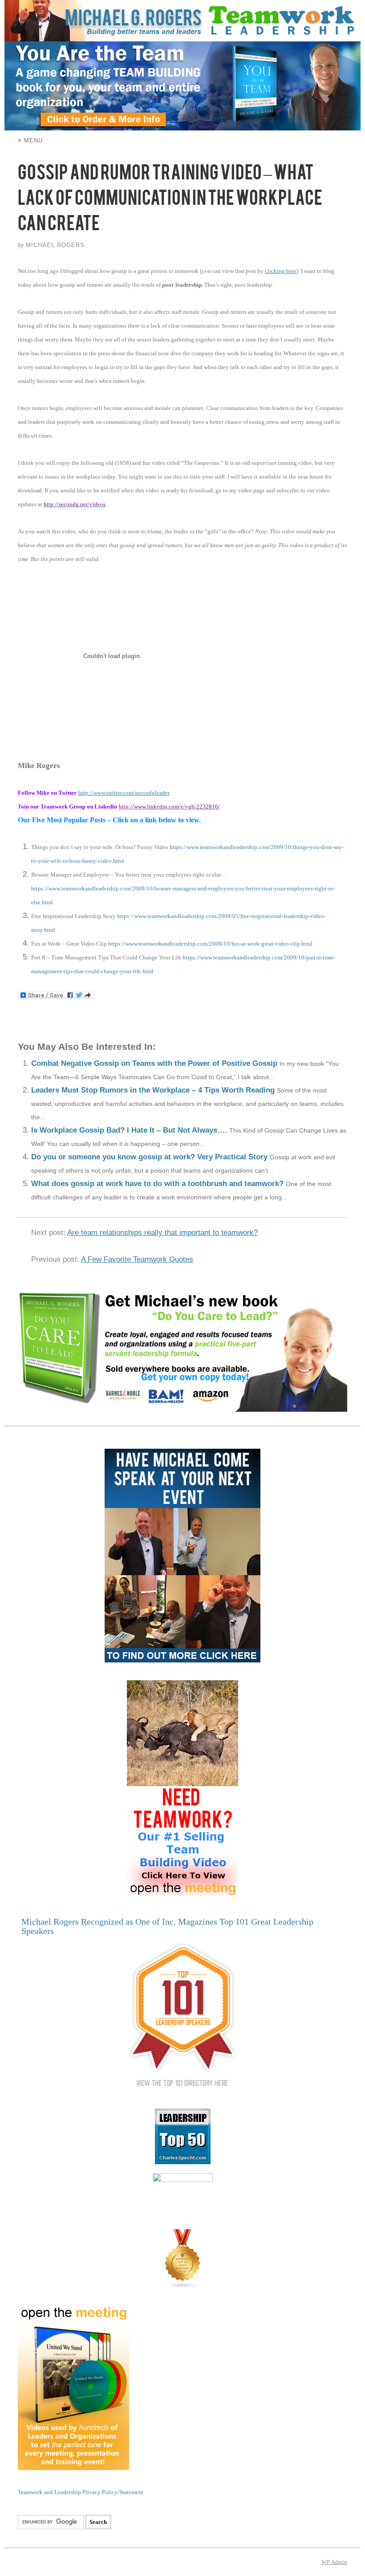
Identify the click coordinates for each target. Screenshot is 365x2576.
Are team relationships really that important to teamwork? (162, 1233)
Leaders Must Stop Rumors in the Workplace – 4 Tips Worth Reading (153, 1090)
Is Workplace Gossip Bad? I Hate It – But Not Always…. (129, 1130)
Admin (334, 2562)
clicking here (281, 271)
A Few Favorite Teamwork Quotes (137, 1259)
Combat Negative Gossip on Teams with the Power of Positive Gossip (154, 1063)
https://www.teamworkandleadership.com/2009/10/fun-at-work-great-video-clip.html (210, 944)
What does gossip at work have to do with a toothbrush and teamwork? (157, 1184)
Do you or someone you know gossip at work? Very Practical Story (149, 1157)
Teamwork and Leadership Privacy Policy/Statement (81, 2492)
